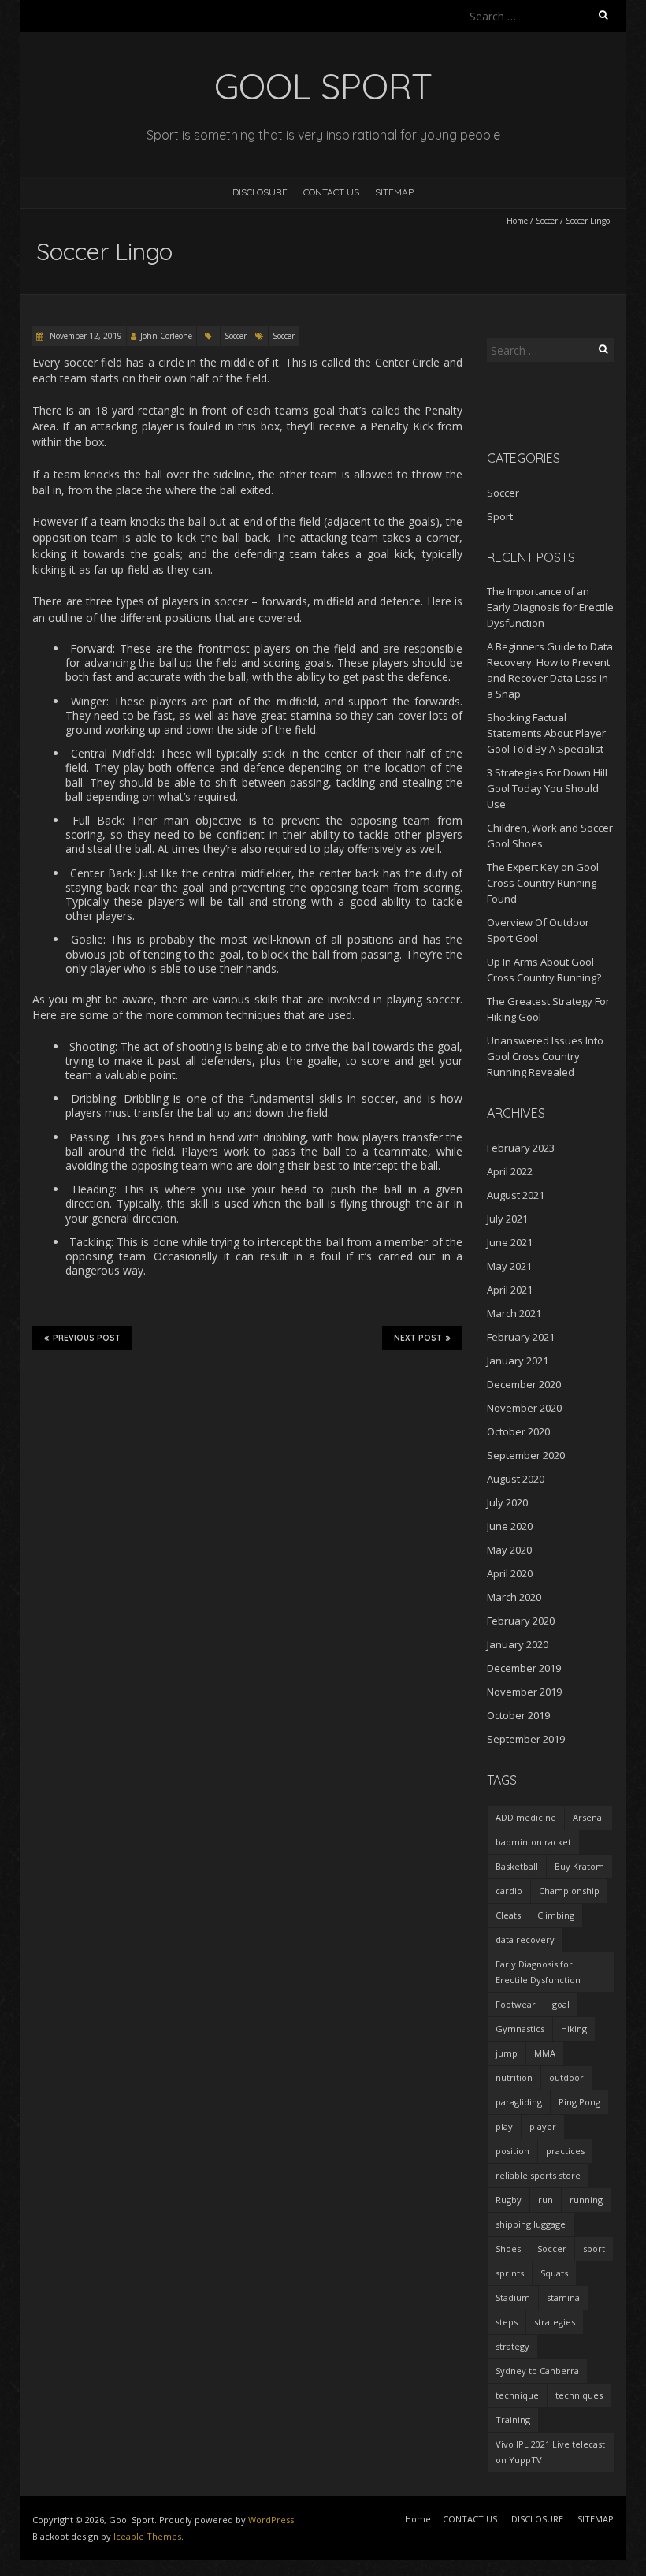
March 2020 (514, 1597)
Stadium (513, 2297)
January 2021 (518, 1361)
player (543, 2126)
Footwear (516, 2004)
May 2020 (509, 1550)
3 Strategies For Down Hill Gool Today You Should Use (547, 788)
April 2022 (510, 1171)
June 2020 (510, 1526)
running (586, 2200)
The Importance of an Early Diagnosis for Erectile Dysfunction (550, 607)
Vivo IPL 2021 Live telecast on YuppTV (550, 2452)
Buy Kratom (579, 1866)
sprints (510, 2273)
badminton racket (533, 1842)
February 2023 (521, 1148)
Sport (500, 516)
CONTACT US (331, 192)
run (546, 2200)
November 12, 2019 (85, 336)
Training (513, 2420)
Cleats (508, 1915)
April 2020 (510, 1573)
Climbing (556, 1915)
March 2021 (514, 1313)
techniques (579, 2395)
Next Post (418, 1338)
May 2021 (509, 1266)
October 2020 (518, 1431)
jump (507, 2053)
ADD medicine (526, 1817)
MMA (545, 2053)
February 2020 (521, 1621)
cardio (509, 1891)
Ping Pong (579, 2102)
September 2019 (526, 1739)
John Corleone (166, 336)
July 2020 (507, 1502)
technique (517, 2395)
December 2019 (524, 1668)
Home (517, 221)
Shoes (508, 2248)
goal (561, 2004)
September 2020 (526, 1455)
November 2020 (524, 1408)
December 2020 (524, 1384)
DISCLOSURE (260, 192)
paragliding (519, 2102)
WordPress (271, 2520)
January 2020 (518, 1644)
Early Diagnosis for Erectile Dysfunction (538, 1972)
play (504, 2126)
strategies (555, 2322)
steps (507, 2322)
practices (565, 2151)
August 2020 (516, 1479)
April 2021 (510, 1290)
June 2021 (510, 1242)
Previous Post (87, 1338)
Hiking (574, 2029)
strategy (512, 2346)
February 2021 (521, 1337)
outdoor (566, 2077)
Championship (569, 1891)
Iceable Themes (147, 2536)
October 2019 (518, 1715)
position (512, 2151)
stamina (563, 2297)
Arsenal (588, 1817)
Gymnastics (520, 2029)
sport (594, 2248)
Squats (554, 2273)
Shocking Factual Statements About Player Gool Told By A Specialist (546, 733)
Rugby (509, 2200)
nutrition (514, 2077)
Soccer (547, 221)
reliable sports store (538, 2175)
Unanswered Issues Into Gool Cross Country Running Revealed (545, 1056)
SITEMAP (394, 192)
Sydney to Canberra (537, 2371)
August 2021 (516, 1195)
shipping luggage (531, 2224)
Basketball (517, 1866)
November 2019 (524, 1692)
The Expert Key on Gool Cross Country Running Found (543, 883)
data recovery (525, 1939)
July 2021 (507, 1219)
